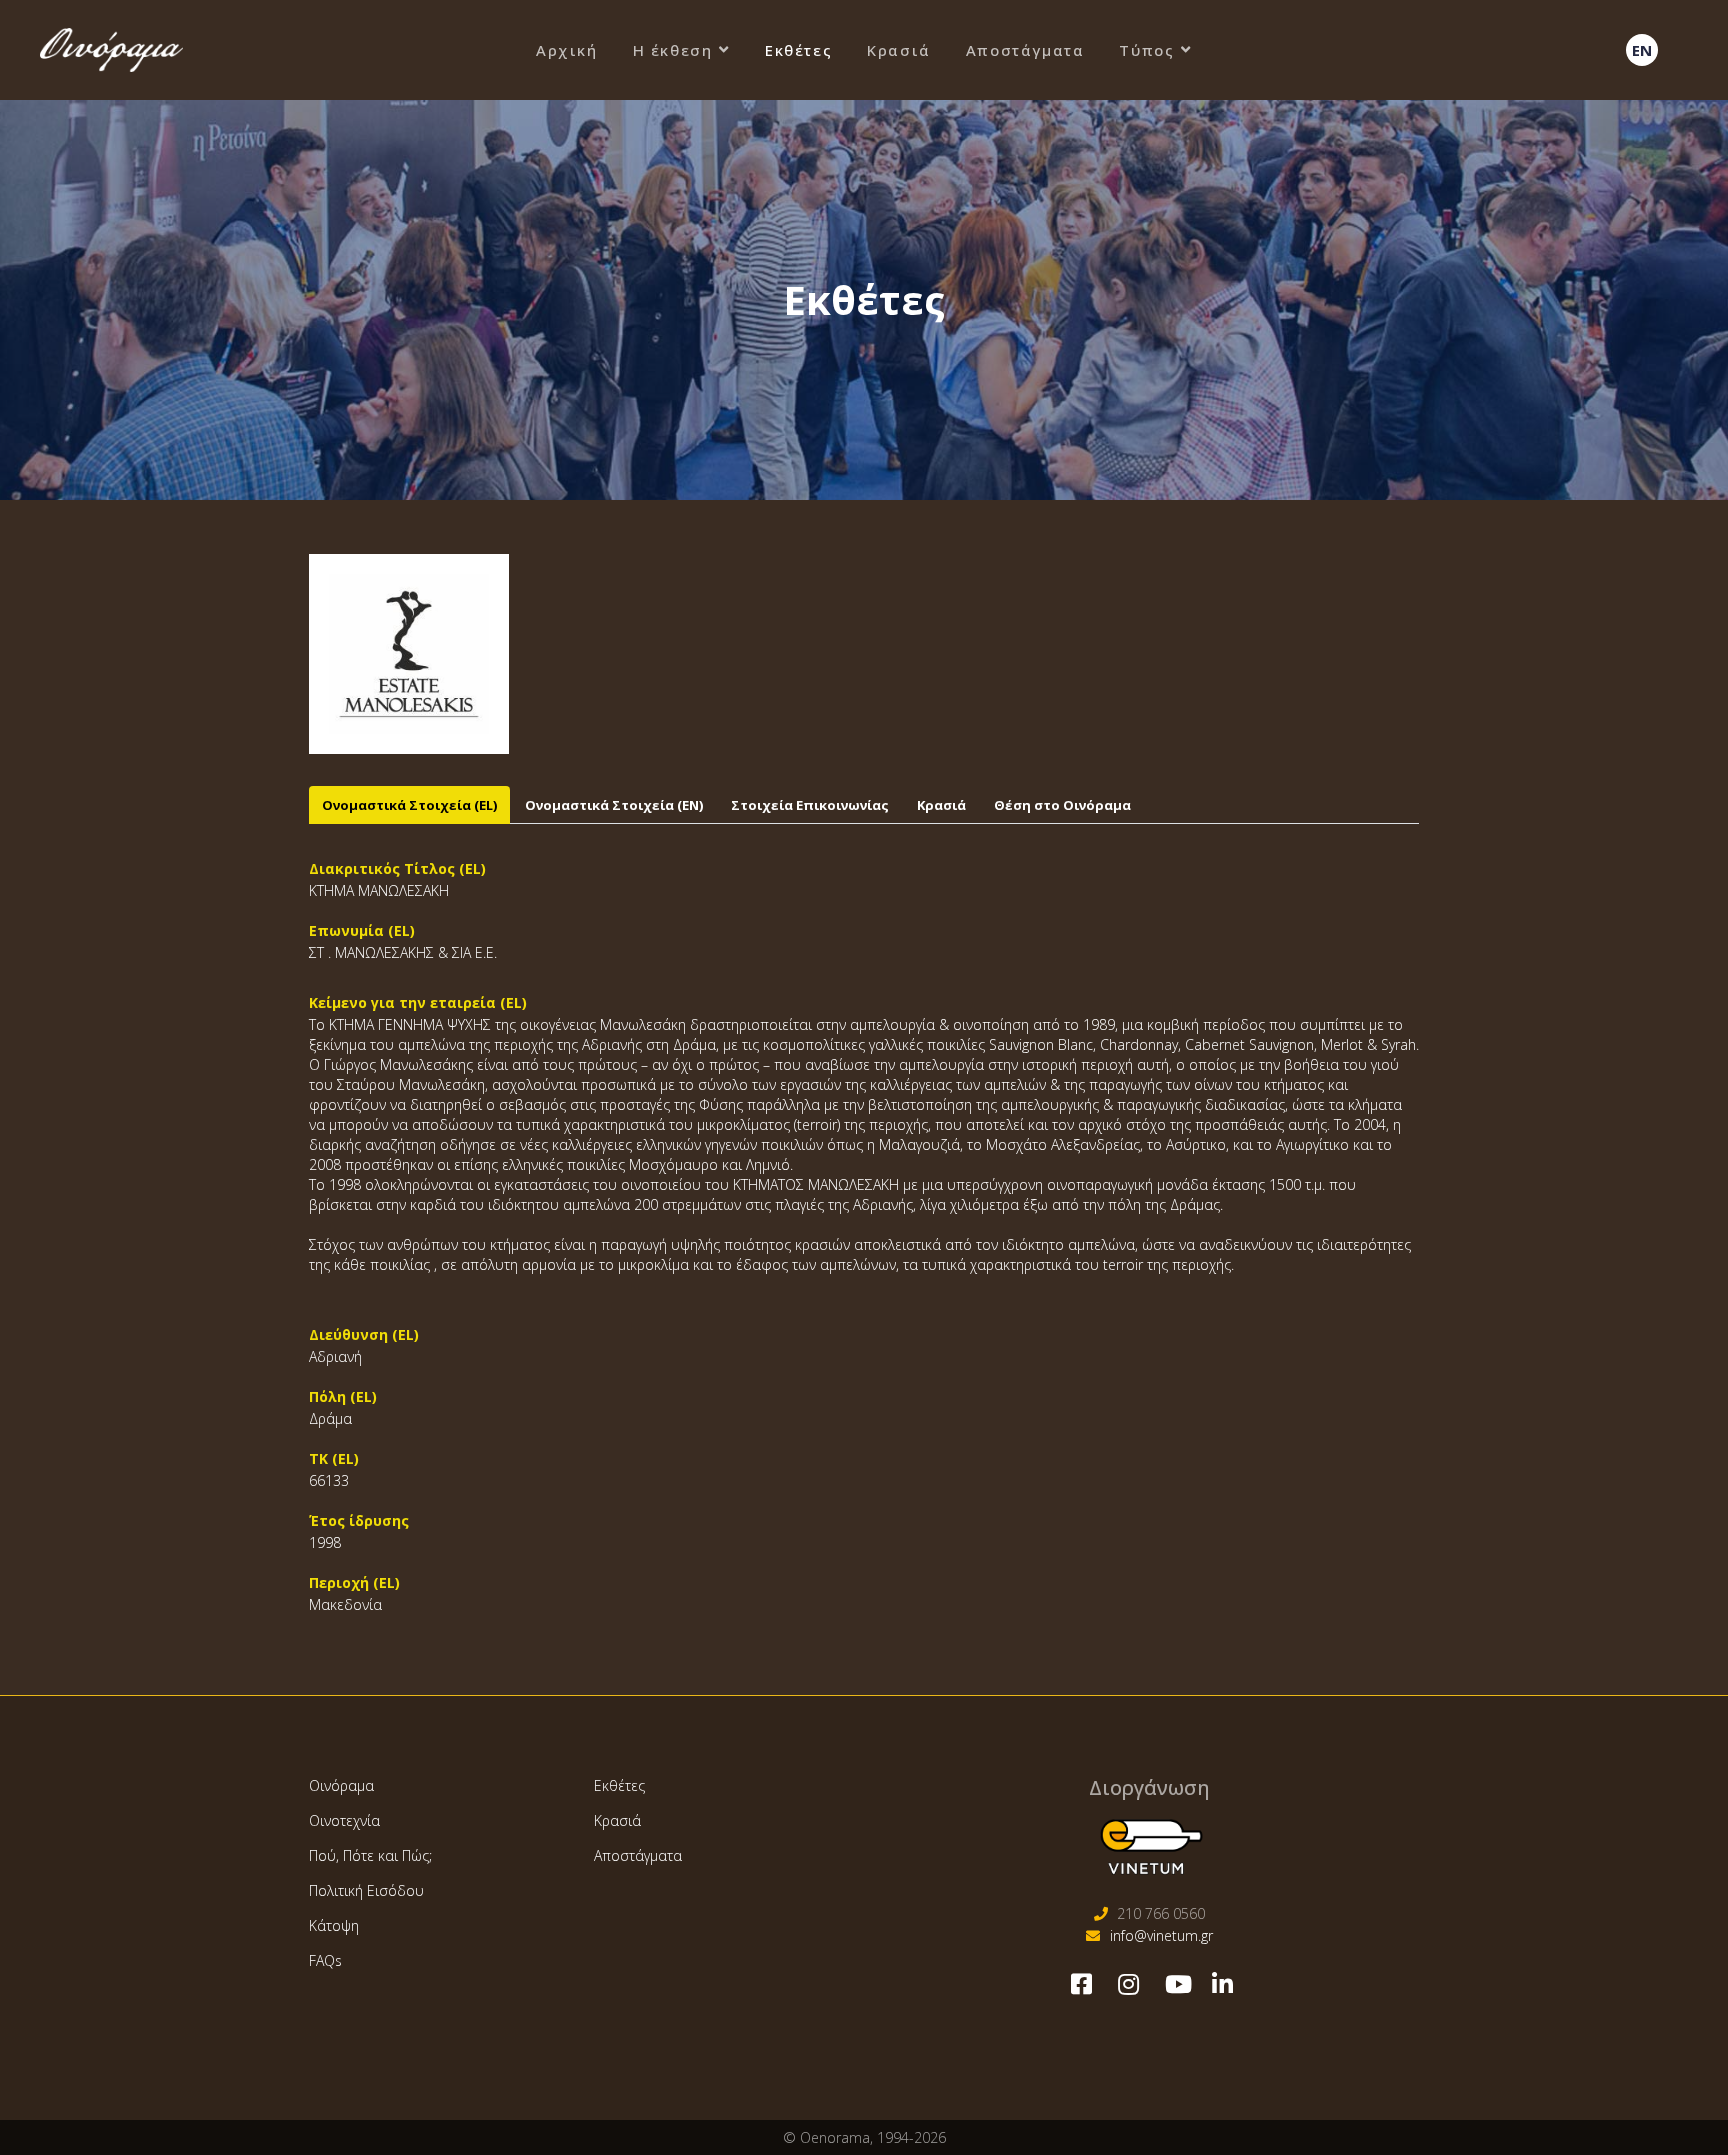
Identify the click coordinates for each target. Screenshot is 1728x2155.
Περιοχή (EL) (354, 1582)
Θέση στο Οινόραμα (1062, 805)
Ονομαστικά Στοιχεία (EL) (409, 805)
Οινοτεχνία (344, 1820)
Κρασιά (899, 50)
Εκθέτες (798, 50)
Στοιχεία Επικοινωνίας (810, 805)
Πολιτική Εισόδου (366, 1890)
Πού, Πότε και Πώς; (370, 1855)
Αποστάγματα (1025, 50)
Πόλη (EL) (343, 1396)
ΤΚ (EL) (334, 1458)
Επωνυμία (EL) (362, 930)
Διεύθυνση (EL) (364, 1334)
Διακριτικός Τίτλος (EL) (397, 868)
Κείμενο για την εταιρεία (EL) (418, 1002)
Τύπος (1146, 50)
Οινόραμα (341, 1785)
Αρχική (567, 50)
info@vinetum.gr (1161, 1935)
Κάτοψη (334, 1925)
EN (1642, 50)
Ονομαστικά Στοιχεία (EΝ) (614, 805)
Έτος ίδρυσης (359, 1520)
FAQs (325, 1960)
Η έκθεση (673, 50)
